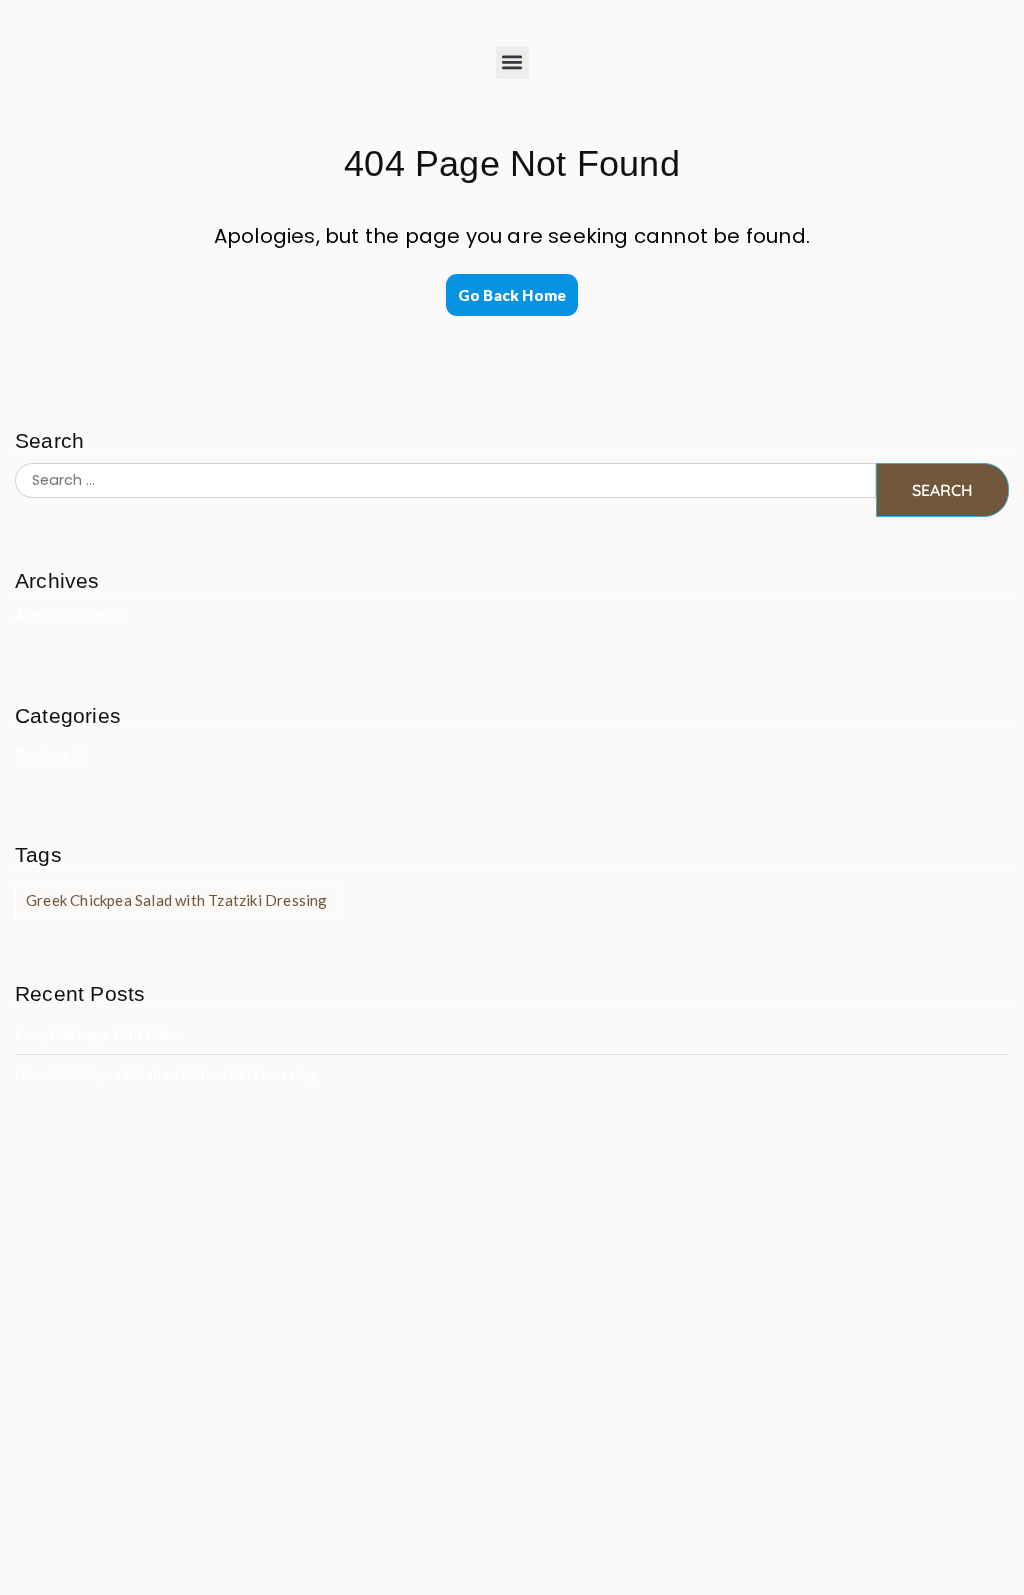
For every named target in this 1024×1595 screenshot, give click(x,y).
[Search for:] (445, 490)
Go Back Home (512, 295)
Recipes (41, 755)
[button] (512, 62)
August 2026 (59, 615)
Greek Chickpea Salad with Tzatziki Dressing (177, 900)
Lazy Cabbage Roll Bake (96, 1034)
